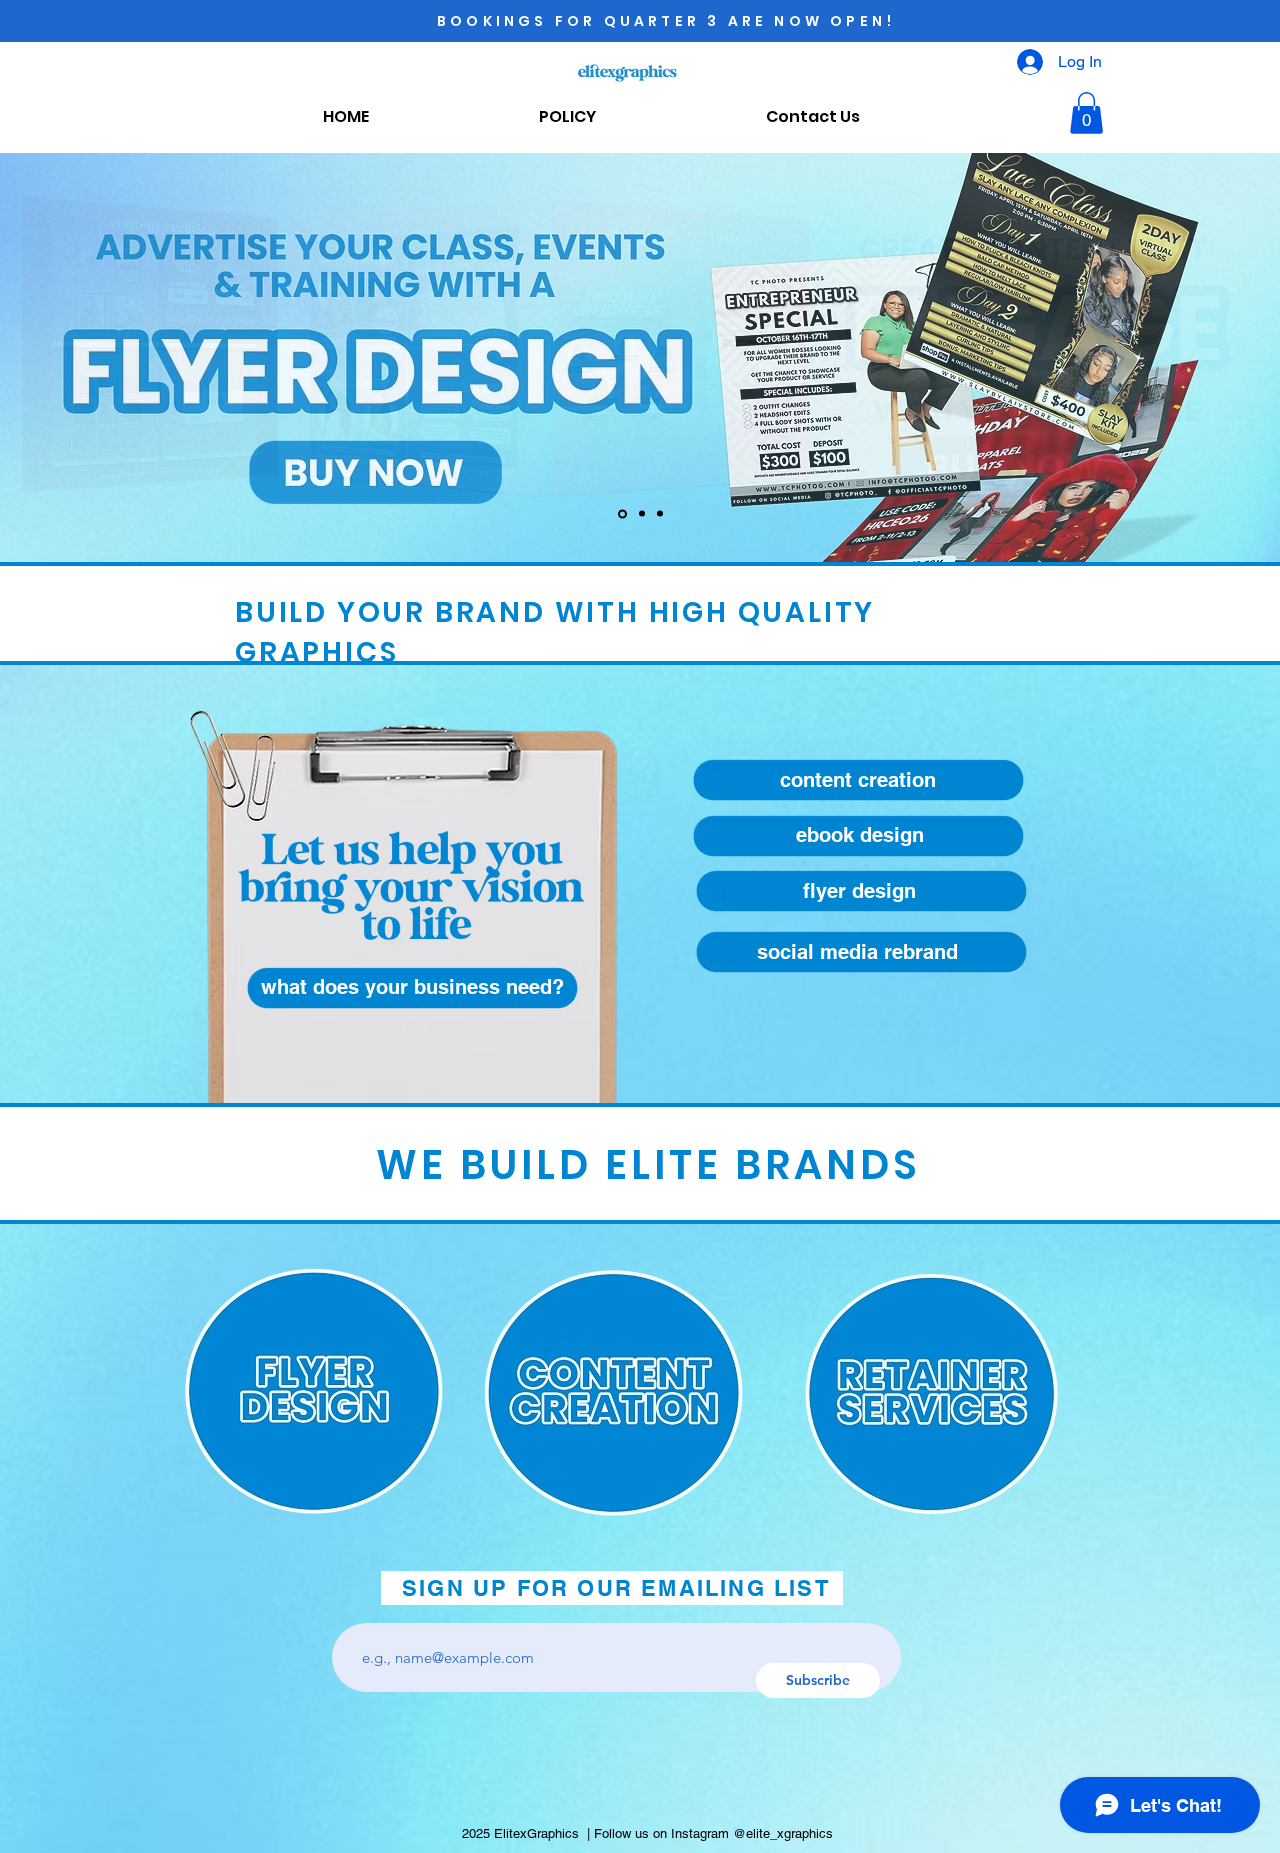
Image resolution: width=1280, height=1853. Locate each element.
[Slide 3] (660, 514)
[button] (1086, 113)
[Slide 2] (642, 514)
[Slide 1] (622, 513)
